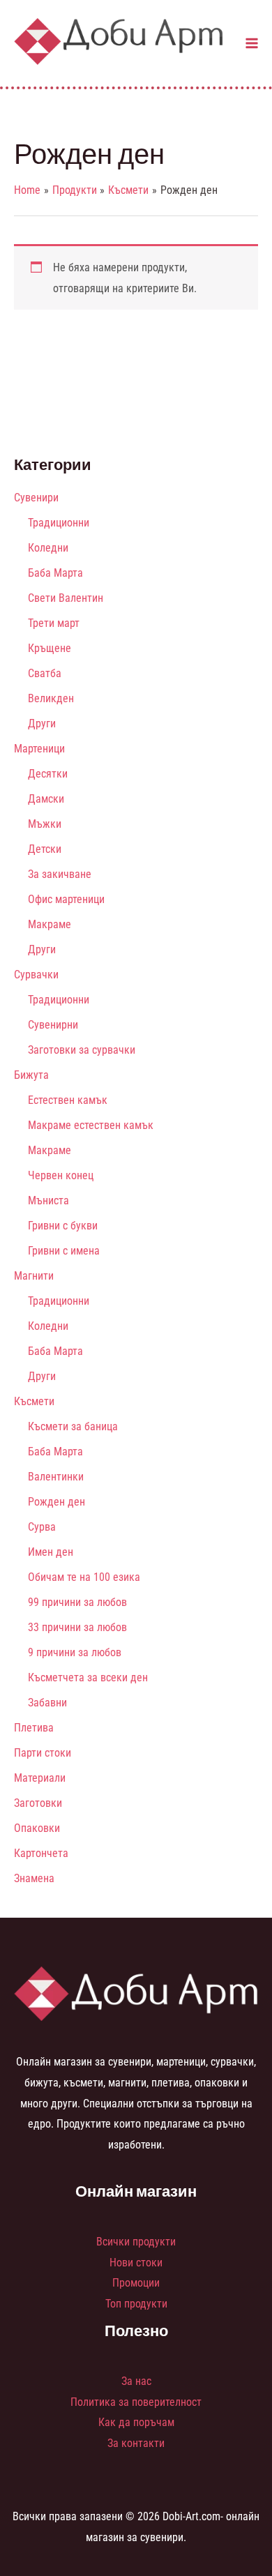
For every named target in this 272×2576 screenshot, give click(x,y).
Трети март (54, 623)
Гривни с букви (63, 1226)
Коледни (48, 548)
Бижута (31, 1075)
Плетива (34, 1728)
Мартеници (39, 749)
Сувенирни (53, 1025)
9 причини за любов (75, 1652)
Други (42, 723)
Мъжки (45, 824)
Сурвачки (36, 975)
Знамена (34, 1878)
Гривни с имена (64, 1251)
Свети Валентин (66, 598)
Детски (45, 849)
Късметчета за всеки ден (88, 1677)
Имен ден (51, 1552)
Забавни (47, 1703)
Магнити (34, 1276)
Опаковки (37, 1828)
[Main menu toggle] (252, 43)
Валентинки (56, 1477)
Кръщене (50, 648)
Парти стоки (43, 1753)
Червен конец (61, 1175)
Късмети (34, 1401)
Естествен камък (68, 1100)
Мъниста (48, 1200)
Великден (51, 698)
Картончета (41, 1853)
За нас (136, 2381)
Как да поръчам (136, 2422)
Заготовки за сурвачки (82, 1050)
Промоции (136, 2283)
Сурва (42, 1527)
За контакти (136, 2443)
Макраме (50, 924)
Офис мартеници (66, 899)
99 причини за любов (77, 1602)
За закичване (60, 874)
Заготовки (38, 1803)
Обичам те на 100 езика (84, 1577)
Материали (40, 1778)
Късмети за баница (73, 1426)
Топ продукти (136, 2304)
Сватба (45, 673)
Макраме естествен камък (91, 1125)
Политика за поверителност (136, 2402)
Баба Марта (55, 573)
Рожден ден (56, 1502)
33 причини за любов (77, 1627)
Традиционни (59, 523)
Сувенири (36, 498)
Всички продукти (136, 2242)
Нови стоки (136, 2263)
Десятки (48, 774)
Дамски (46, 799)
